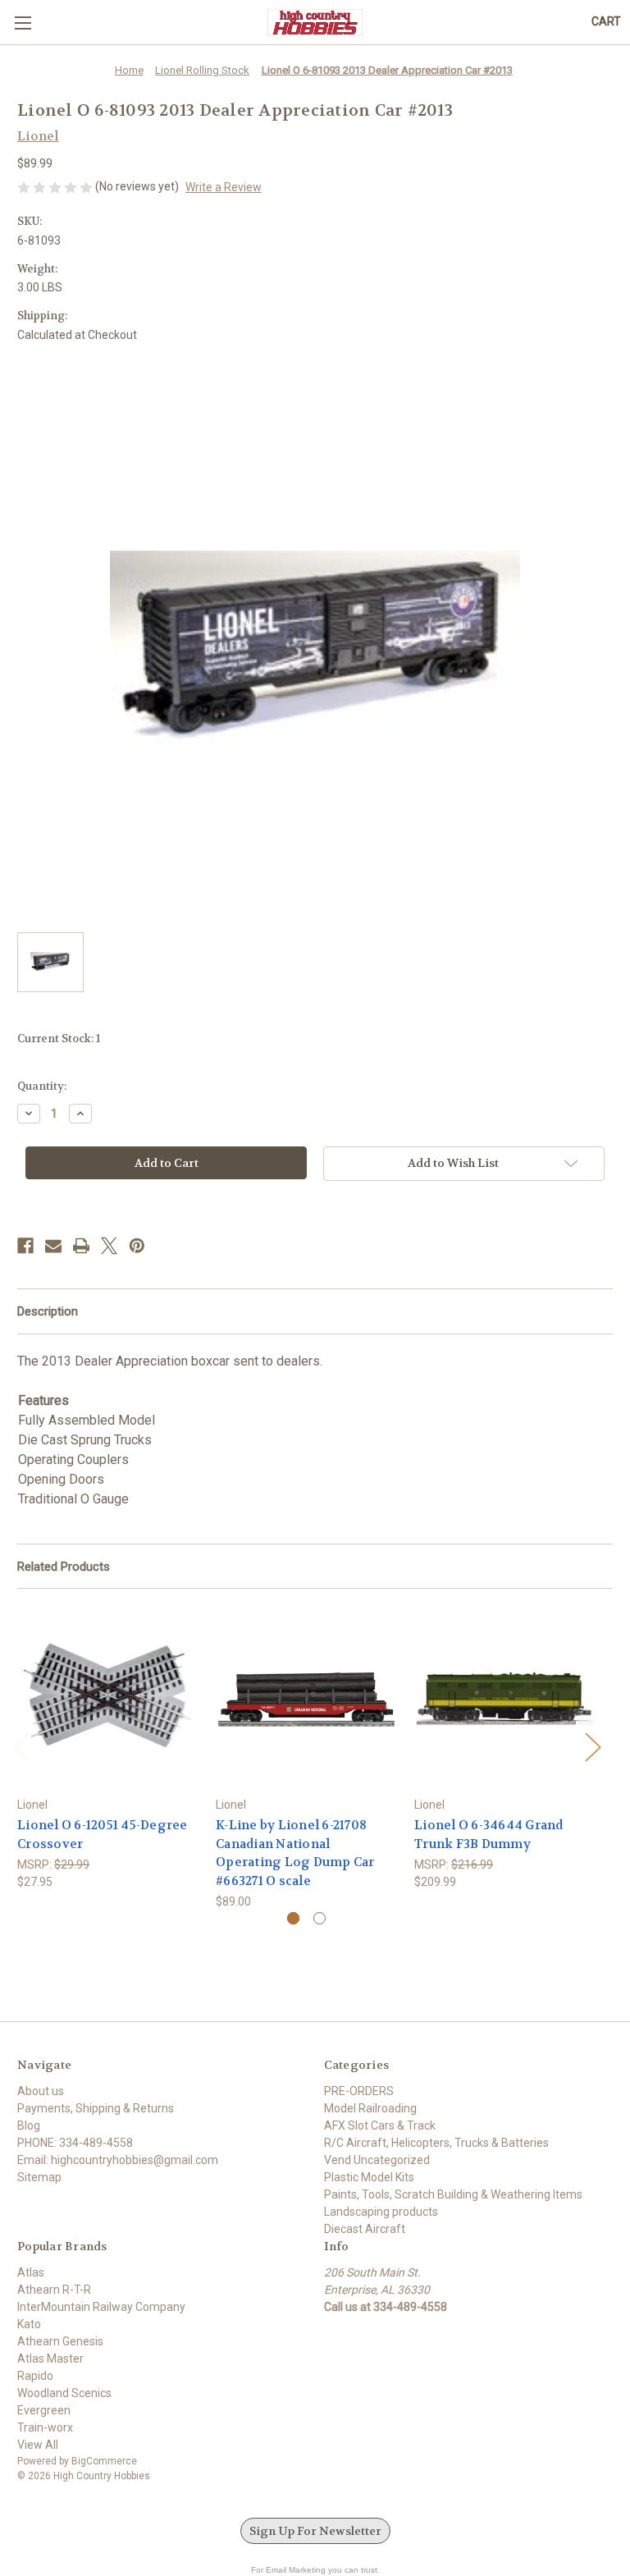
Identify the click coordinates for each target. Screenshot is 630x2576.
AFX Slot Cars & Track (380, 2125)
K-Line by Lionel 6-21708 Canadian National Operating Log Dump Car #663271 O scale (295, 1853)
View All (38, 2445)
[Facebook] (25, 1246)
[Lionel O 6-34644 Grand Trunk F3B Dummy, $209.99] (505, 1697)
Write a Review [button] (224, 187)
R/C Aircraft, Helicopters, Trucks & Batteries (436, 2143)
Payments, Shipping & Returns (96, 2108)
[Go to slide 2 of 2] (320, 1918)
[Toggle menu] (23, 23)
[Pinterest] (137, 1246)
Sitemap (39, 2177)
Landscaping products (381, 2212)
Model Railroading (370, 2108)
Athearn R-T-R (54, 2290)
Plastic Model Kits (369, 2177)
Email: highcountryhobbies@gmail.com (118, 2160)
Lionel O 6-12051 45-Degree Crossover (103, 1835)
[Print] (81, 1246)
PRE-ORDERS (359, 2091)
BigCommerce (104, 2461)
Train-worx (45, 2427)
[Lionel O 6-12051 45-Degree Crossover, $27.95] (108, 1697)
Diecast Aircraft (365, 2229)
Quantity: (42, 1086)
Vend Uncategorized (377, 2160)
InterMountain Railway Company (101, 2307)
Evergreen (44, 2410)
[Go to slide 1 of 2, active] (293, 1918)
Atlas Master (50, 2359)
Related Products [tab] (64, 1567)
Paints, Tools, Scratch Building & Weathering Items (453, 2194)
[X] (109, 1246)
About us (41, 2091)
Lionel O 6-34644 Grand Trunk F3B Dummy (489, 1835)
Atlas (31, 2272)
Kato (29, 2324)
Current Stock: (59, 1039)
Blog (29, 2125)
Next (592, 1746)
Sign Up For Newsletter (315, 2531)
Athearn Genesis (60, 2341)
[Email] (53, 1246)
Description (48, 1311)
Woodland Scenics (64, 2393)
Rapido (35, 2376)
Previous (21, 1746)
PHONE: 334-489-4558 (75, 2143)
